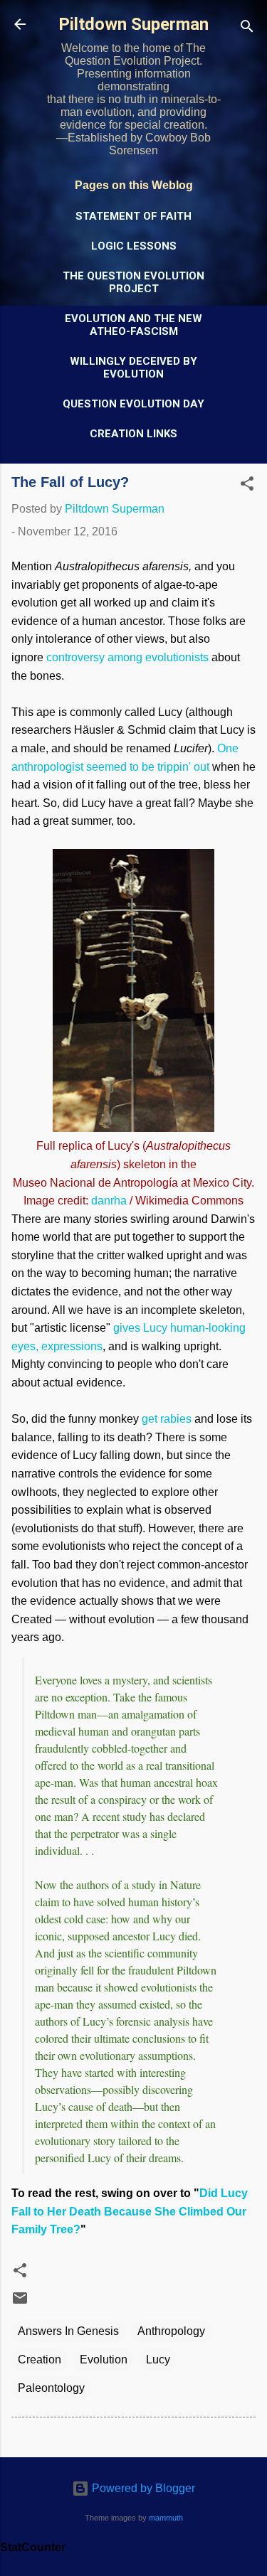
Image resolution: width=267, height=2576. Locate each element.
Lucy (158, 2359)
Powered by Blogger (142, 2488)
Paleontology (51, 2388)
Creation (40, 2359)
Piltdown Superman (133, 24)
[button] (247, 486)
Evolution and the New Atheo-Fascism (133, 325)
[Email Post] (20, 2303)
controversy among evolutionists (127, 657)
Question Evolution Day (133, 404)
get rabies (167, 1419)
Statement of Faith (133, 216)
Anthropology (171, 2331)
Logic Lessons (134, 246)
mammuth (166, 2518)
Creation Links (133, 434)
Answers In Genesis (68, 2331)
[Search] (247, 29)
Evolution (104, 2359)
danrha (109, 1201)
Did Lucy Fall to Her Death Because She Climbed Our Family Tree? (130, 2211)
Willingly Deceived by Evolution (133, 368)
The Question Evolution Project (133, 282)
